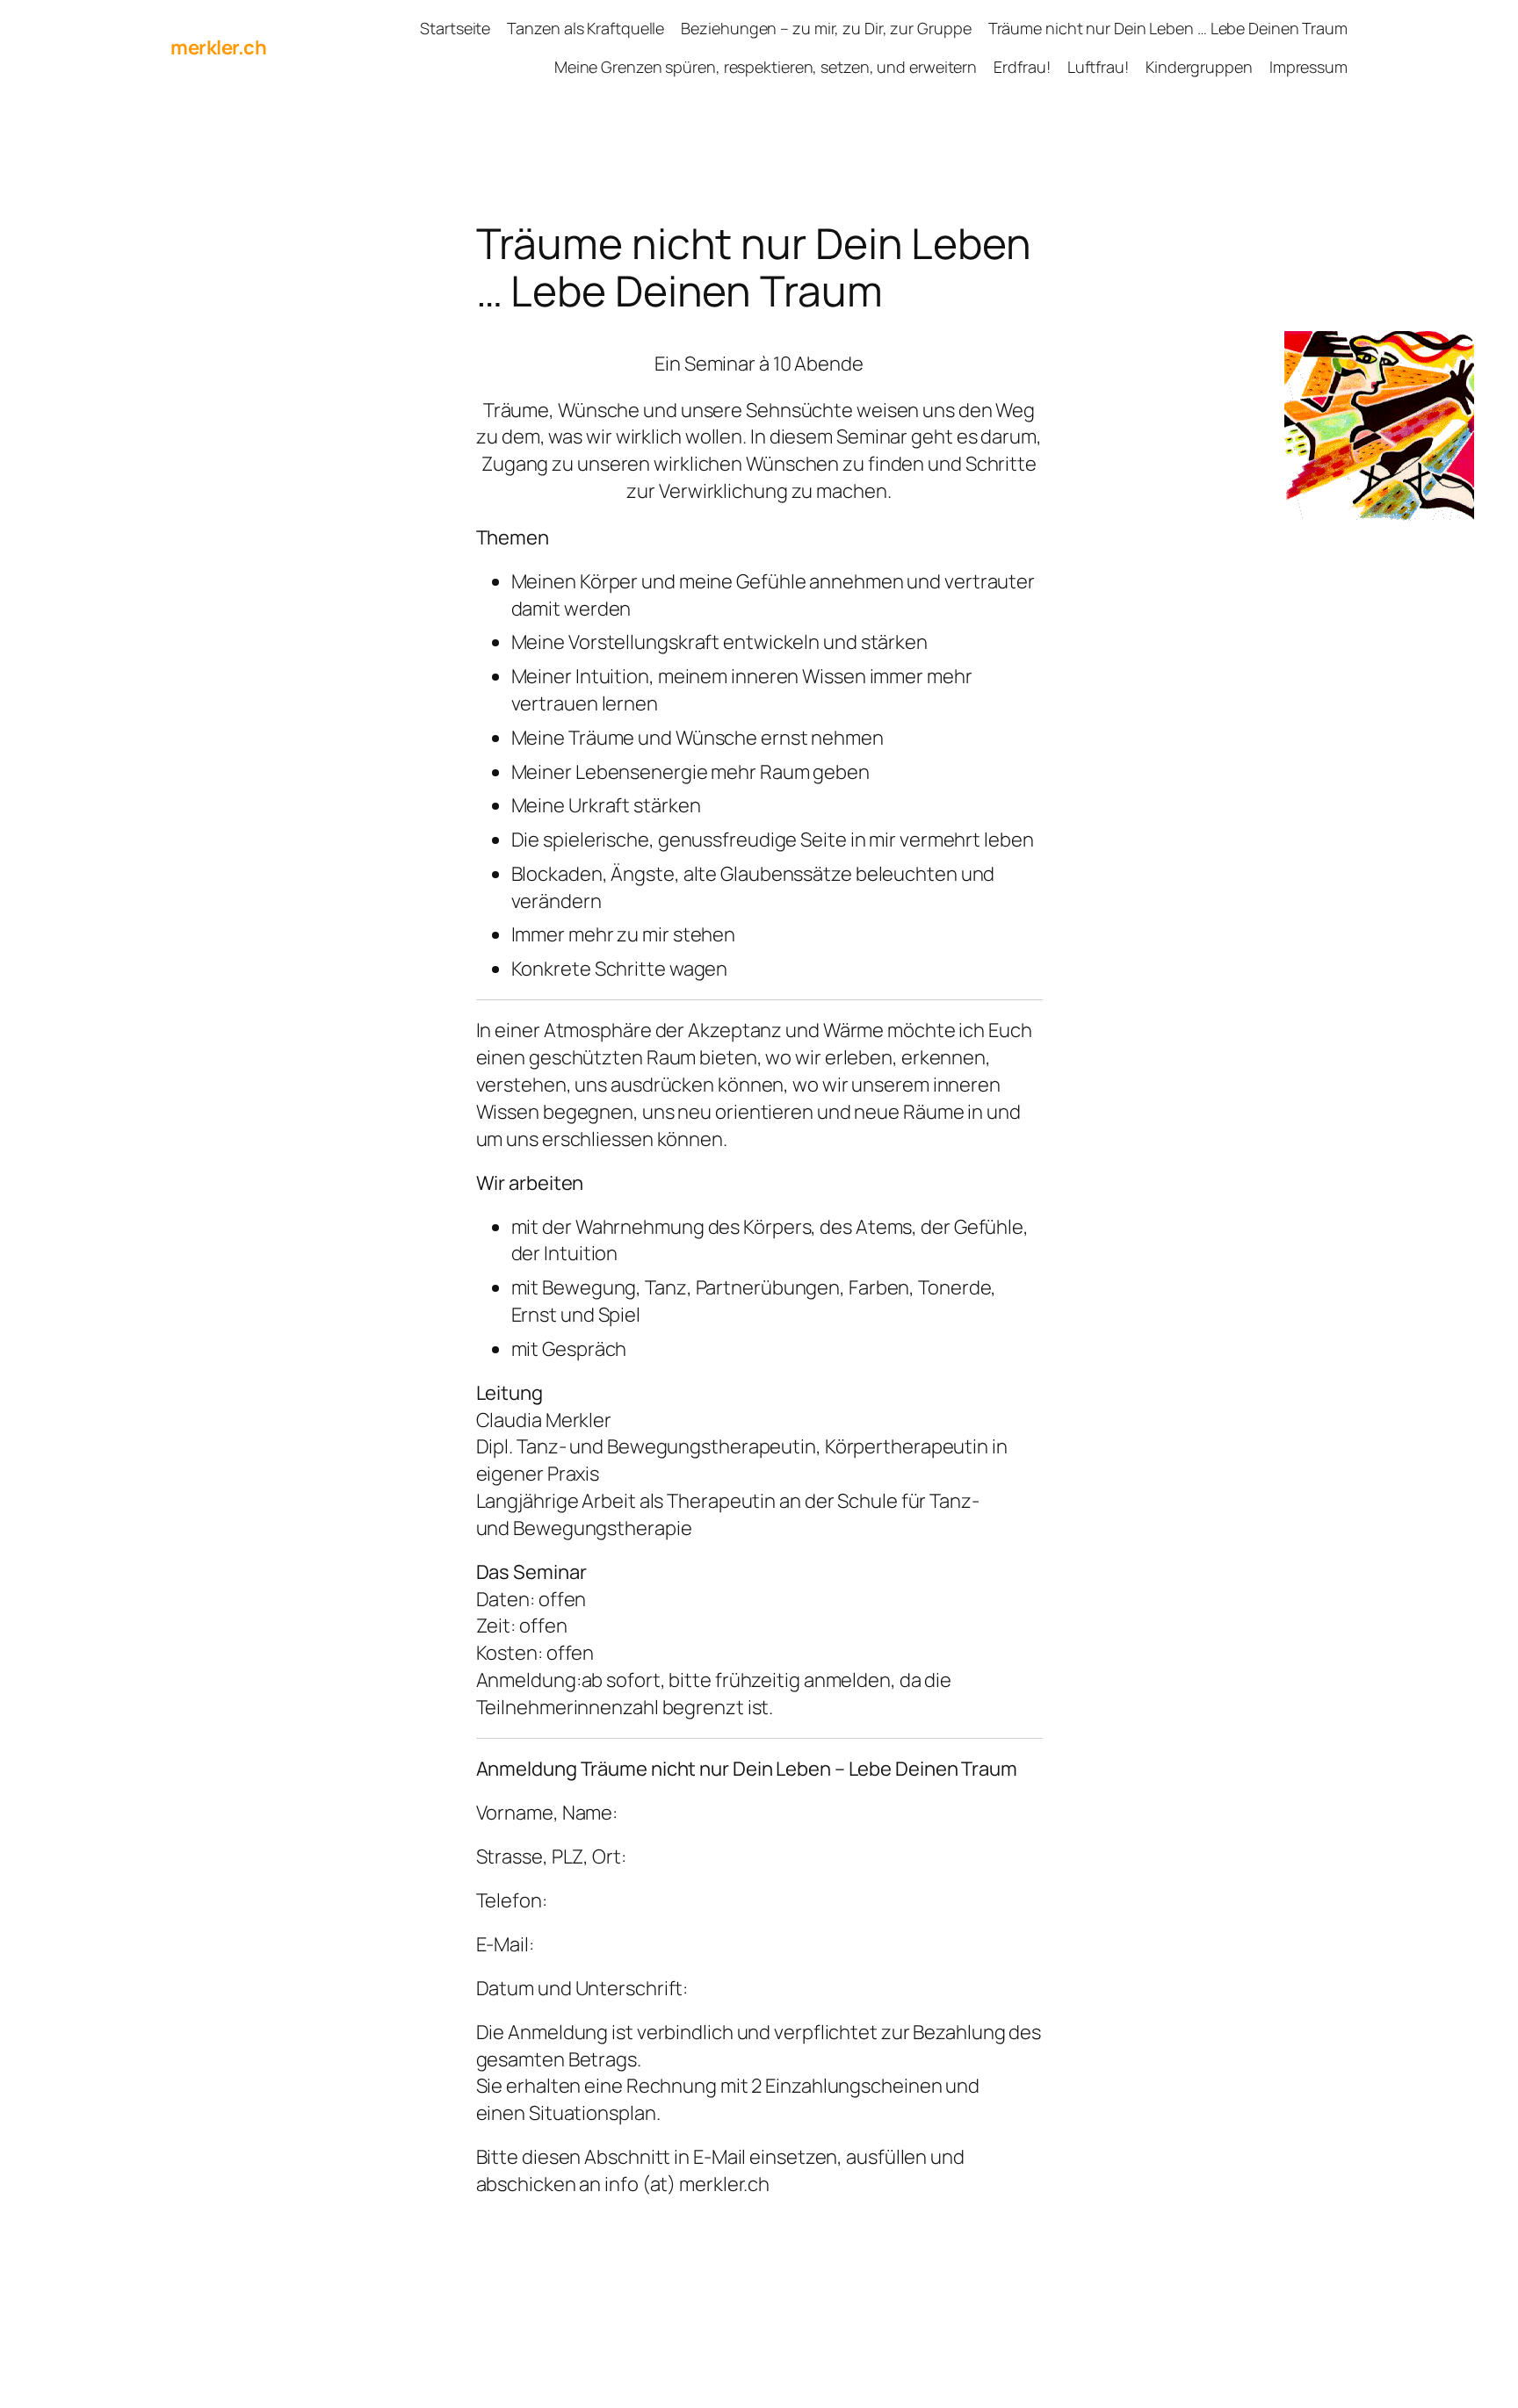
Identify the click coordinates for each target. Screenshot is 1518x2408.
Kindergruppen (1199, 67)
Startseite (455, 28)
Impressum (1308, 67)
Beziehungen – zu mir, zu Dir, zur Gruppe (826, 28)
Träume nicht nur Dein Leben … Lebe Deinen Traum (1168, 28)
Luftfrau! (1098, 67)
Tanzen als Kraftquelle (586, 28)
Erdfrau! (1022, 67)
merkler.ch (218, 47)
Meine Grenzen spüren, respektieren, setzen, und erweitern (766, 67)
